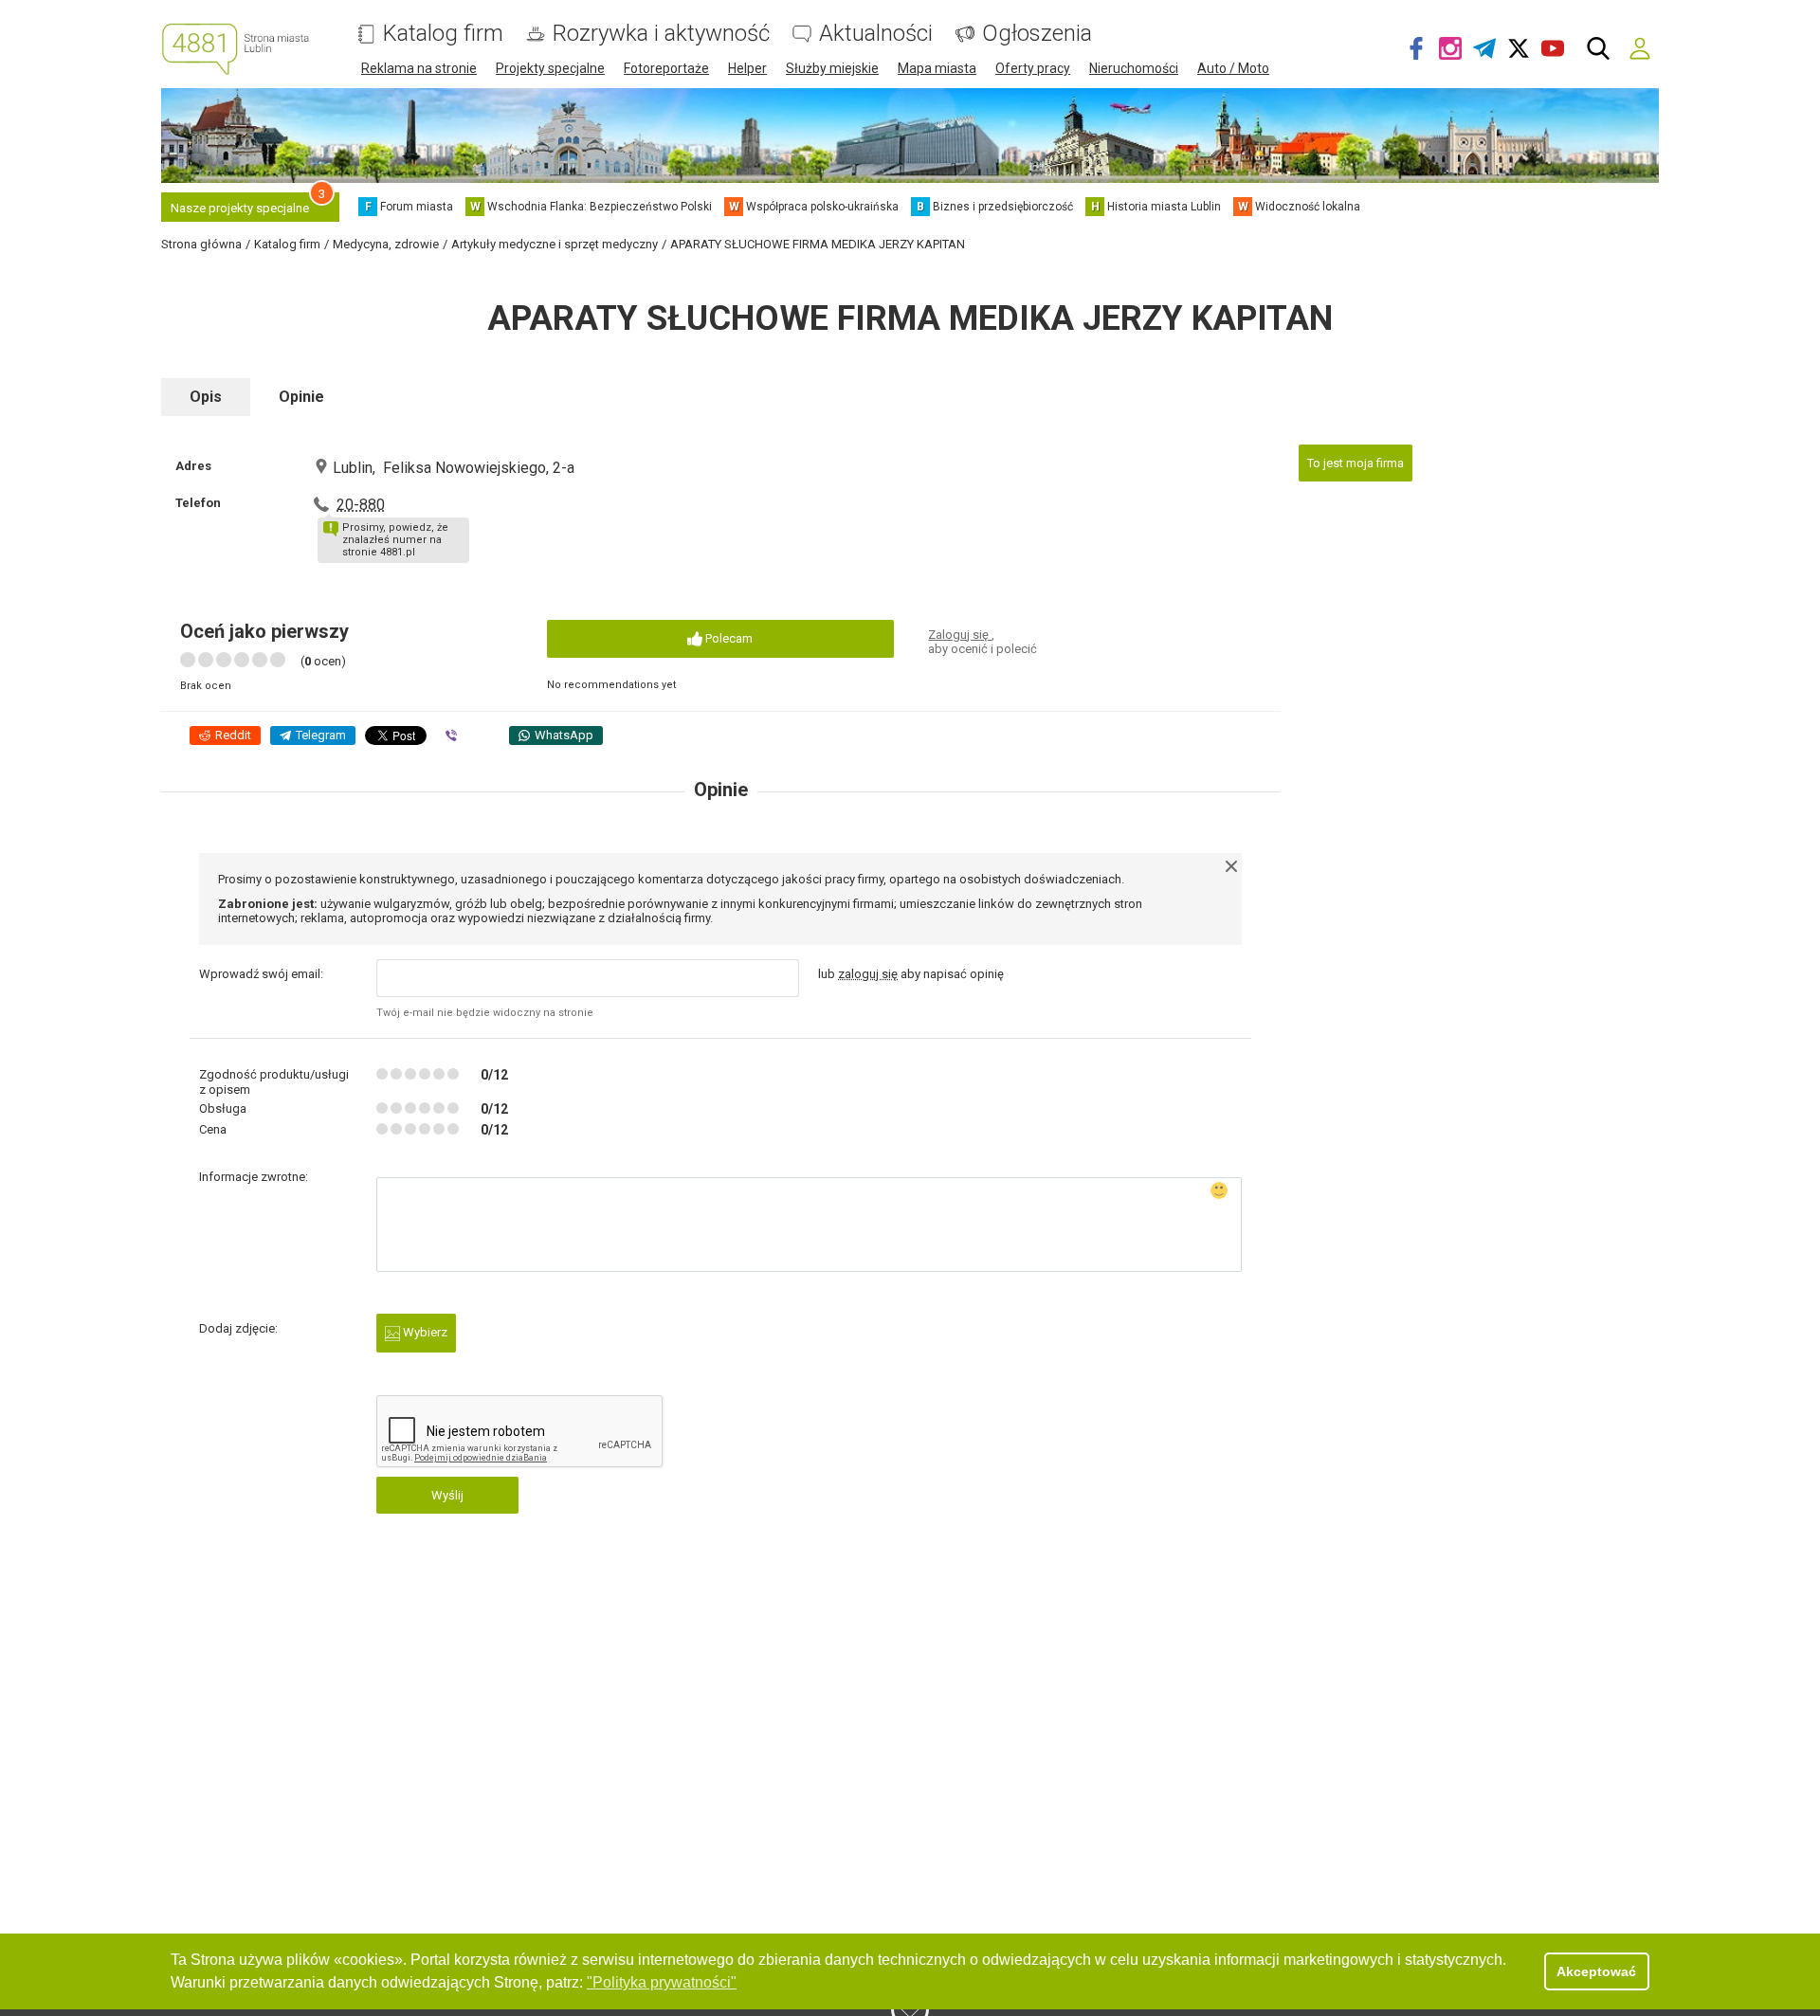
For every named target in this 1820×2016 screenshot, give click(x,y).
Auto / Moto (1233, 68)
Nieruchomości (1134, 68)
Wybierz (424, 1332)
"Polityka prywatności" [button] (662, 1982)
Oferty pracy (1033, 68)
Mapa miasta (937, 68)
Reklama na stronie (419, 68)
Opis (206, 397)
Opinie (301, 397)
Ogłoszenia (1037, 34)
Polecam (728, 638)
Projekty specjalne (550, 68)
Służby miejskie (832, 68)
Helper (747, 68)
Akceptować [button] (1596, 1971)
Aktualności (876, 34)
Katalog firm (443, 34)
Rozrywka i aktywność (661, 34)
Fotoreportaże (666, 68)
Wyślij (447, 1495)
